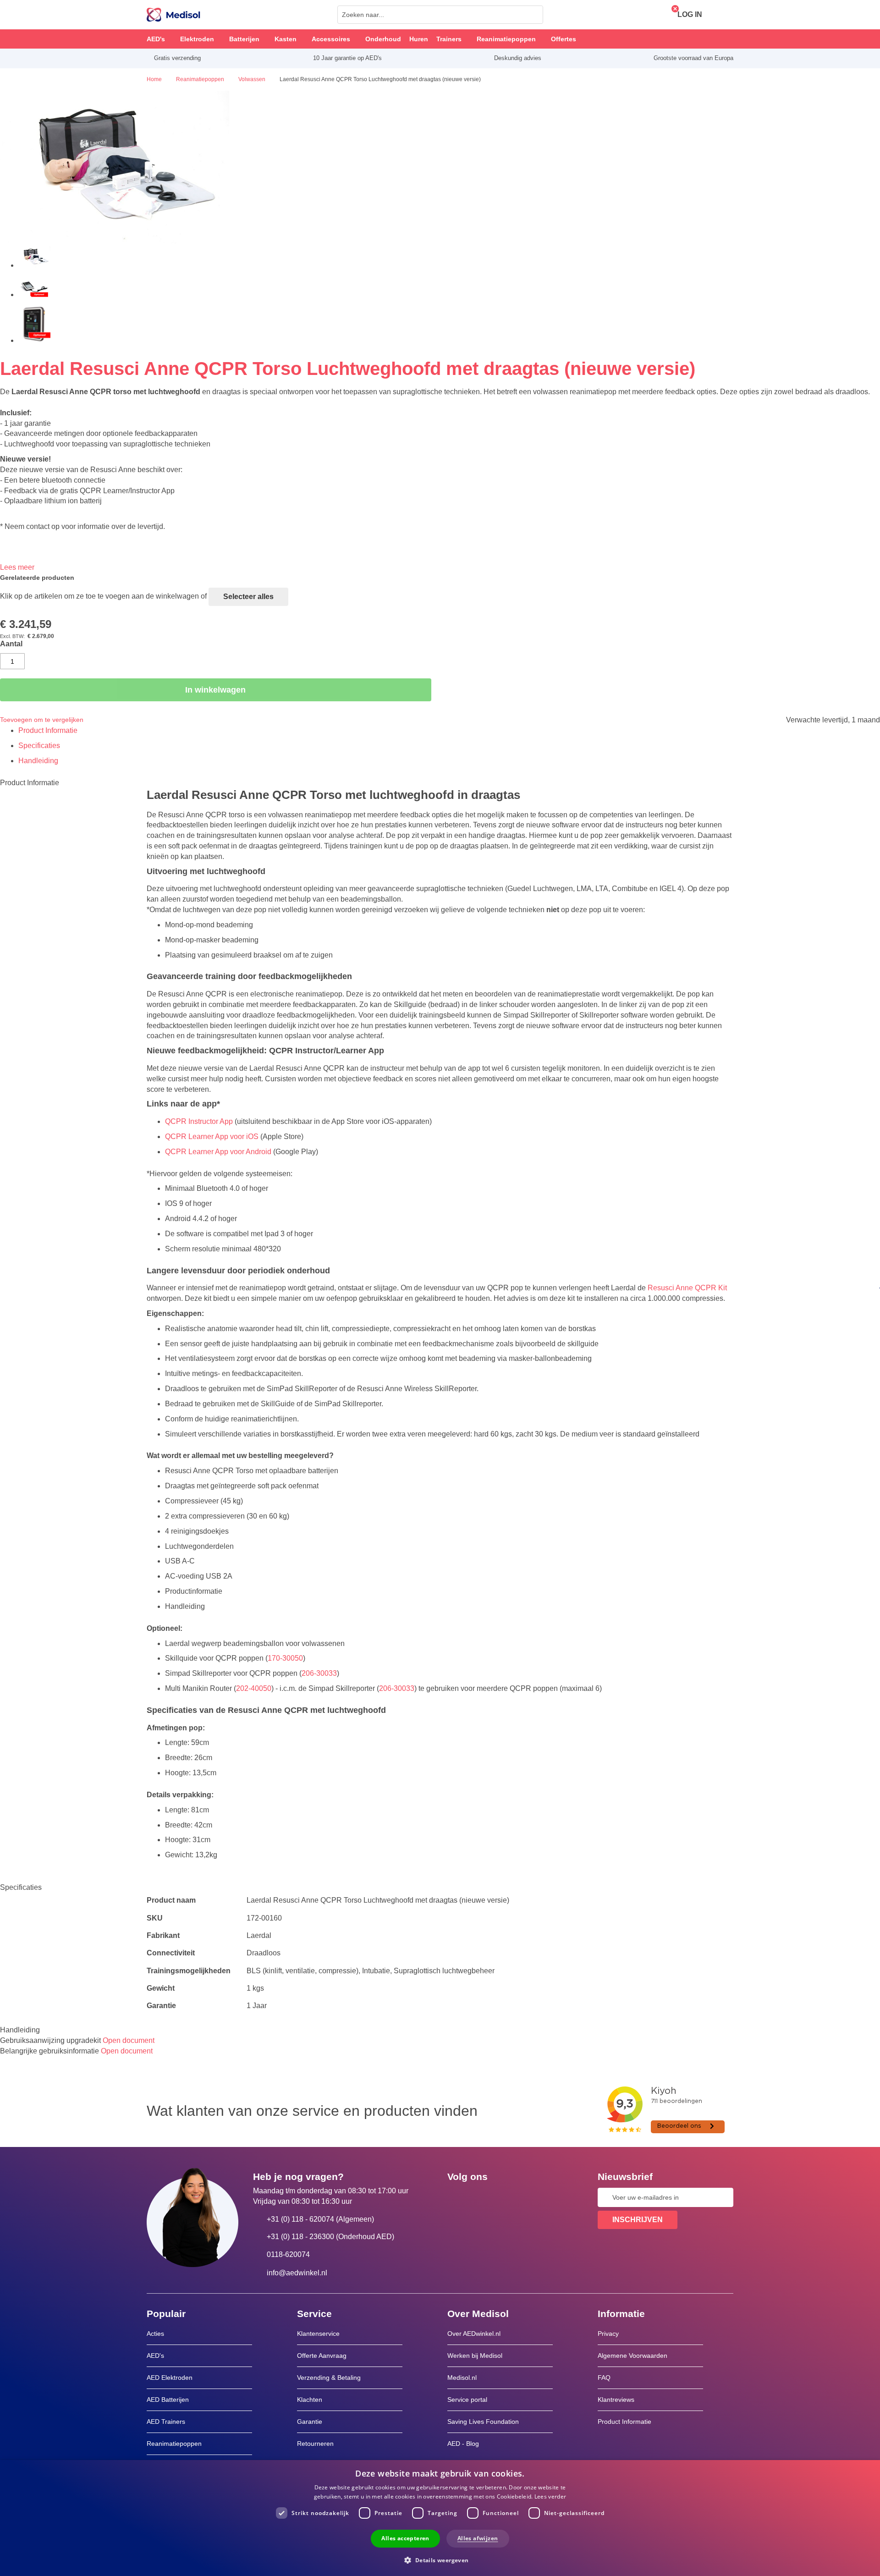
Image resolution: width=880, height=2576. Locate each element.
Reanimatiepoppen (174, 2444)
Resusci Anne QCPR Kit (687, 1288)
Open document (129, 2040)
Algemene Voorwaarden (632, 2356)
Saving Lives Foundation (483, 2422)
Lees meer (17, 567)
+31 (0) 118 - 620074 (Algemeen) (320, 2219)
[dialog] (440, 2518)
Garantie (310, 2422)
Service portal (467, 2400)
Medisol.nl (462, 2378)
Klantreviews (616, 2400)
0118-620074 (288, 2254)
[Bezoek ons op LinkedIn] (484, 2197)
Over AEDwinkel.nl (474, 2334)
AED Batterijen (168, 2400)
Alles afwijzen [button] (478, 2538)
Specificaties (39, 746)
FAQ (604, 2378)
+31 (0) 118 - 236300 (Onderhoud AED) (330, 2237)
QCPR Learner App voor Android (218, 1152)
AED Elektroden (170, 2378)
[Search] (533, 15)
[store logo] (173, 15)
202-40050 (254, 1688)
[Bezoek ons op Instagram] (510, 2197)
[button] (440, 2560)
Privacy (608, 2334)
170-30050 (285, 1658)
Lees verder (550, 2496)
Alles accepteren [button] (405, 2538)
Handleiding (38, 761)
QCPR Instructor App (199, 1121)
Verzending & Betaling (329, 2378)
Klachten (310, 2400)
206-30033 (319, 1673)
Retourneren (315, 2444)
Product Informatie (48, 730)
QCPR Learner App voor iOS (212, 1137)
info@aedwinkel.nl (297, 2273)
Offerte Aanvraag (322, 2356)
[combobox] (440, 15)
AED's (155, 2356)
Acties (155, 2334)
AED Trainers (166, 2422)
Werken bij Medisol (475, 2356)
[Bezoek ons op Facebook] (457, 2197)
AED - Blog (463, 2444)
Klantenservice (318, 2334)
